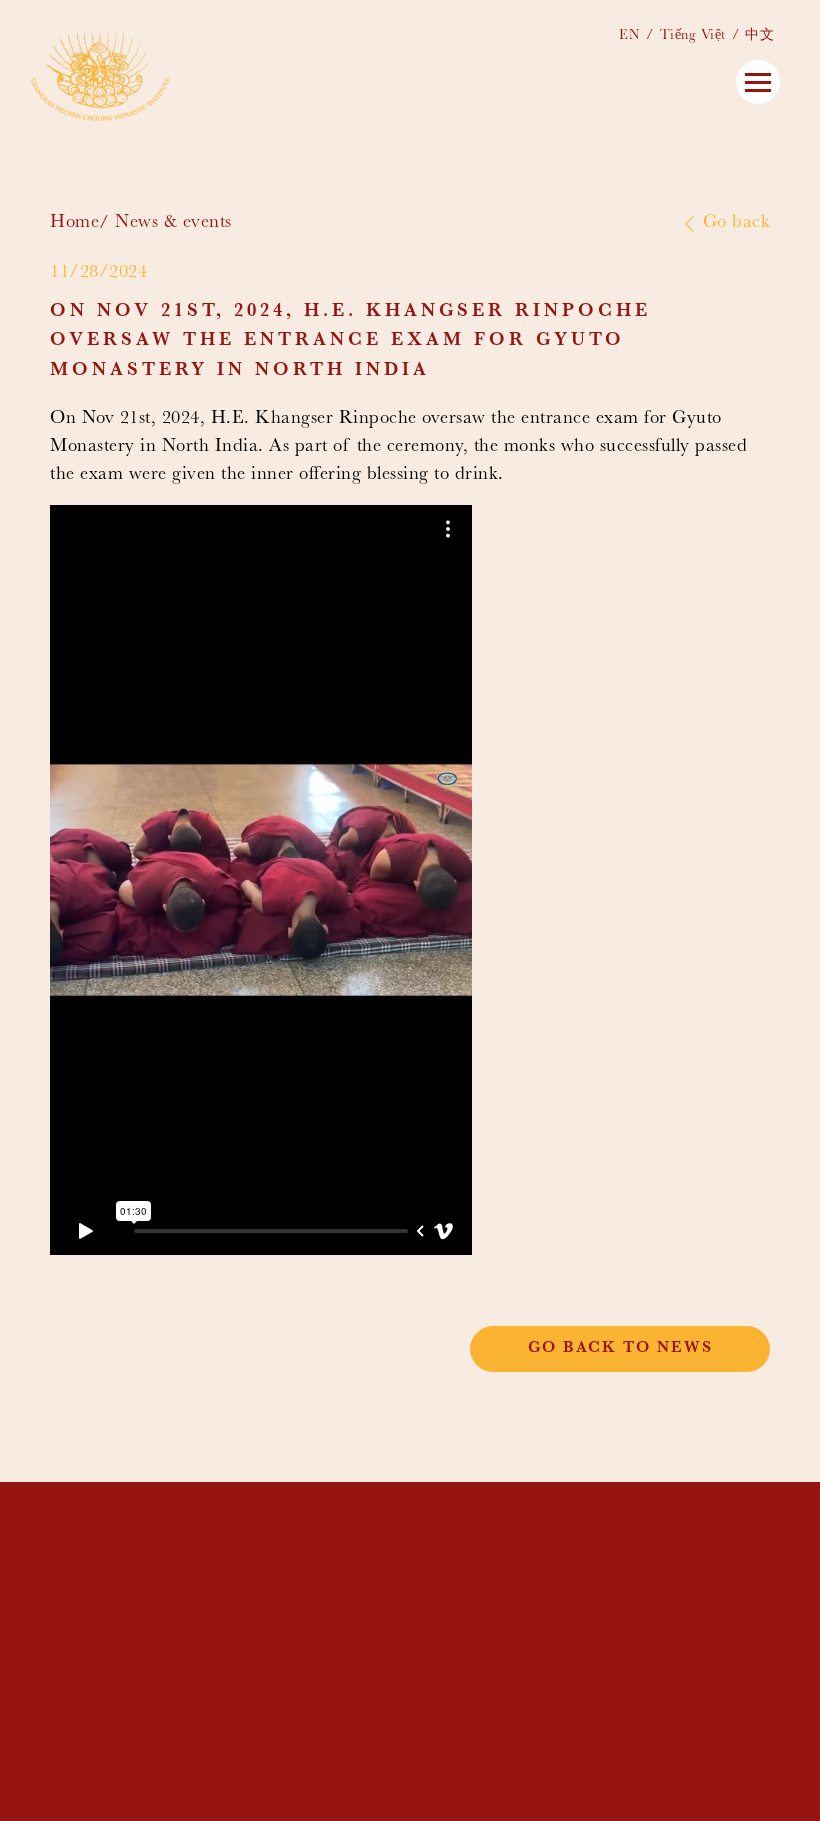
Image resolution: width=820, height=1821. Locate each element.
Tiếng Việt (693, 36)
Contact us (461, 1641)
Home (74, 223)
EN (629, 36)
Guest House (466, 1595)
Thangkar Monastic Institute (547, 1549)
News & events (173, 223)
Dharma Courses (483, 1580)
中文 (759, 36)
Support (446, 1626)
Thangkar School (489, 1564)
